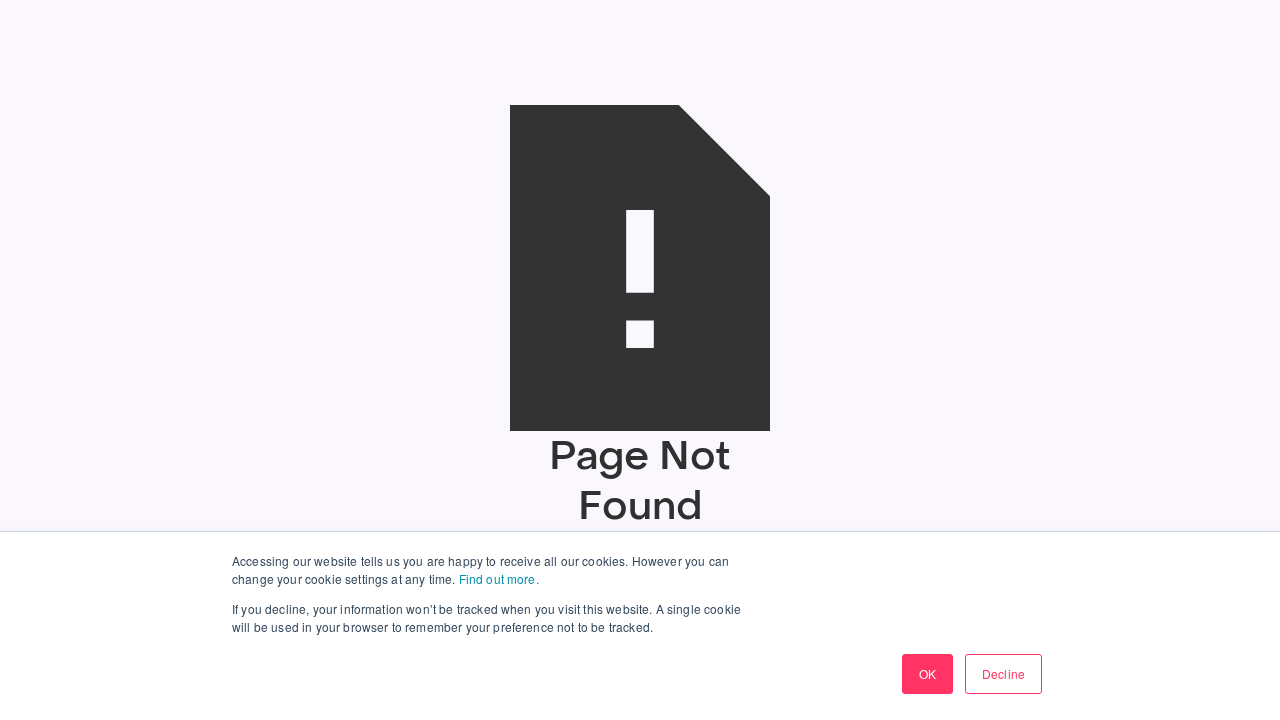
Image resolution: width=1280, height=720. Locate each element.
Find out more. (499, 578)
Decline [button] (1003, 673)
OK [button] (927, 673)
